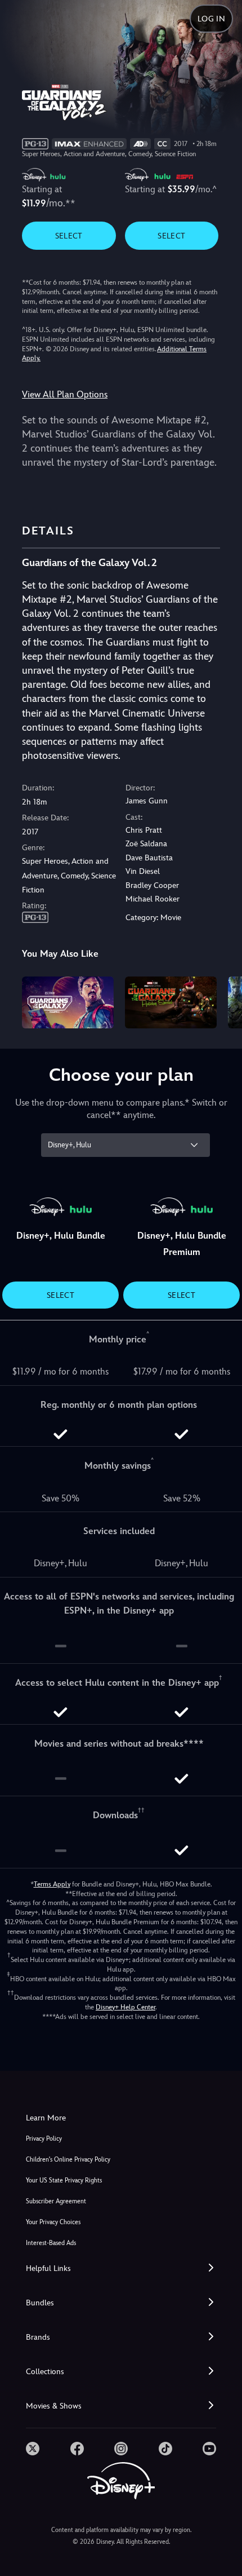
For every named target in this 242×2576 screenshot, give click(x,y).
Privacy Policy (44, 2139)
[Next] (223, 1001)
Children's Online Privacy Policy (68, 2160)
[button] (121, 2268)
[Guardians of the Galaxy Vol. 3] (68, 1002)
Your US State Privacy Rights (64, 2180)
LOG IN (211, 19)
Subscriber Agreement (56, 2201)
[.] (33, 2449)
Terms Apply (52, 1884)
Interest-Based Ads (51, 2243)
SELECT (69, 236)
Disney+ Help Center (126, 2007)
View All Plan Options (65, 394)
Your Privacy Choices (53, 2222)
